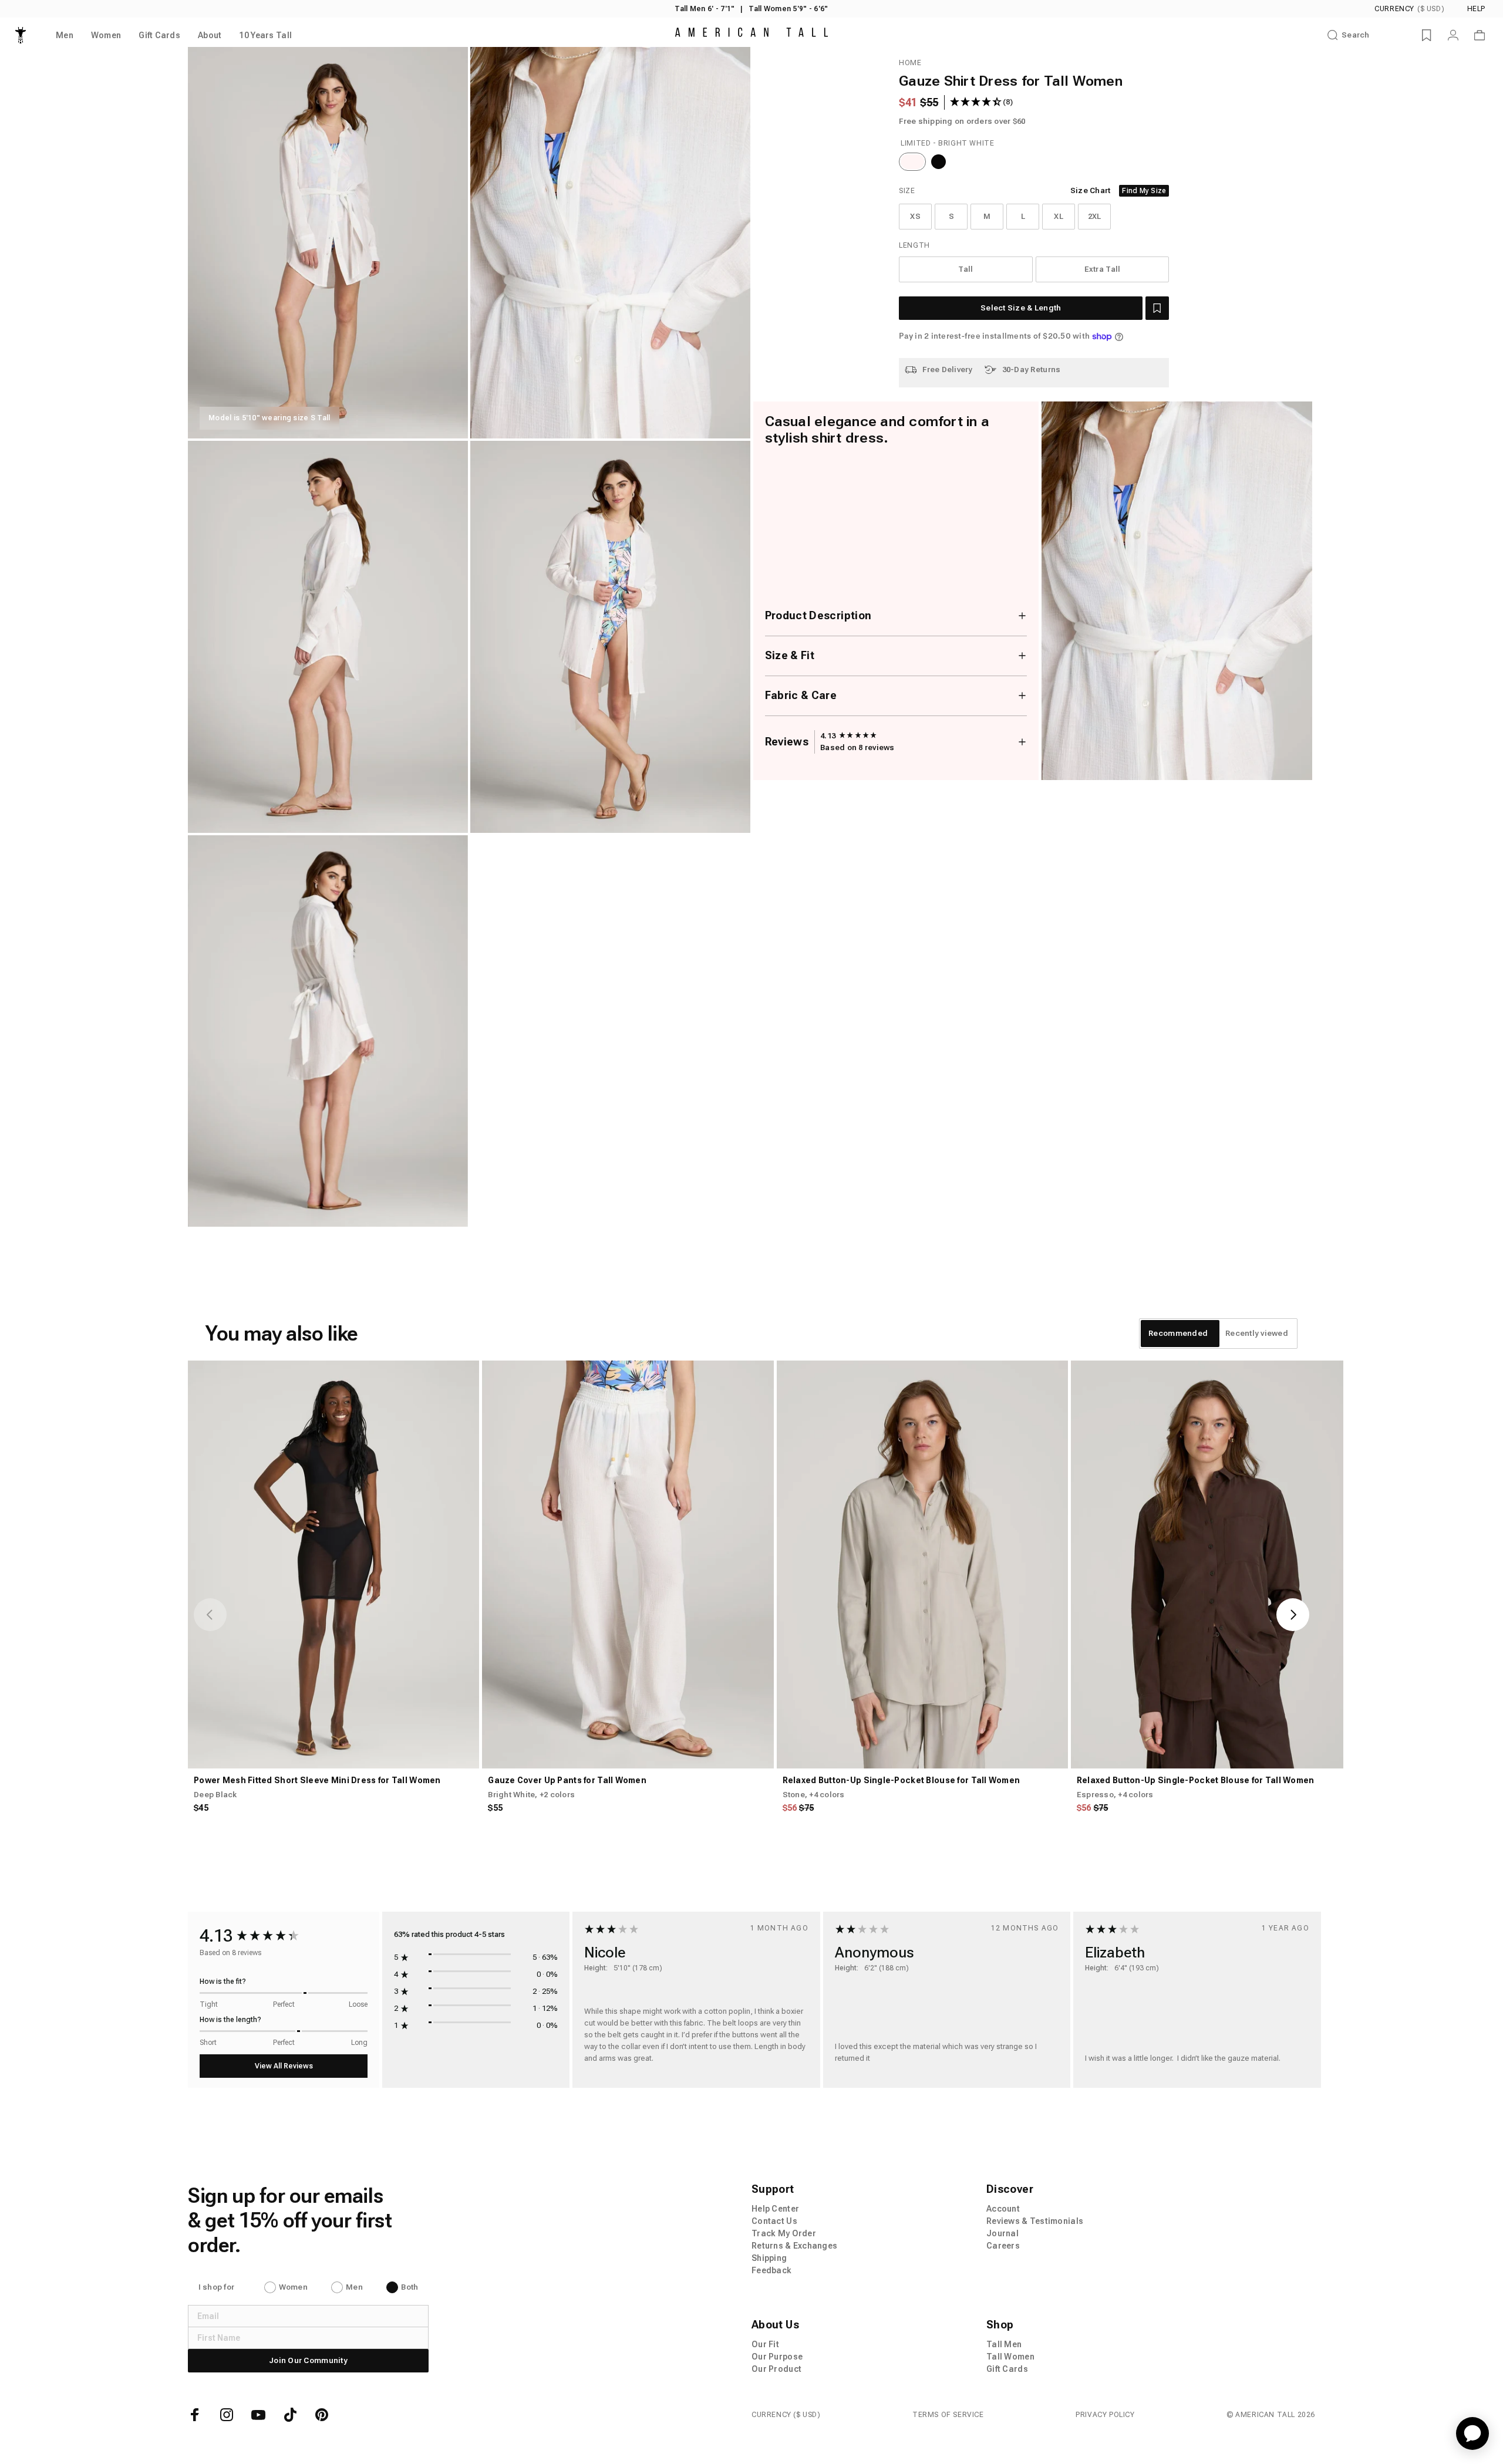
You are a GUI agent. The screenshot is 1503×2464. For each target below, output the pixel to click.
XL (1059, 216)
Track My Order (784, 2233)
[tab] (1178, 1334)
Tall (966, 269)
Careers (1003, 2246)
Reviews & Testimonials (1035, 2221)
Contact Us (774, 2221)
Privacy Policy (1105, 2415)
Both (410, 2287)
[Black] (938, 162)
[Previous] (210, 1615)
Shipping (769, 2258)
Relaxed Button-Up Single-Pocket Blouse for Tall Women (902, 1780)
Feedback (771, 2270)
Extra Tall (1103, 269)
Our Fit (765, 2344)
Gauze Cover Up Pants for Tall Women (567, 1780)
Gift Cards (1007, 2369)
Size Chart (1091, 190)
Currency (1409, 9)
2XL (1095, 216)
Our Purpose (777, 2357)
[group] (849, 736)
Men (354, 2287)
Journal (1002, 2233)
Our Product (776, 2369)
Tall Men (1004, 2344)
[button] (1157, 308)
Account (1003, 2209)
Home (910, 63)
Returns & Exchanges (794, 2246)
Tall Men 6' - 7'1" (705, 9)
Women (293, 2287)
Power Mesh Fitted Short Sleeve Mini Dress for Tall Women (317, 1780)
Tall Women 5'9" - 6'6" (788, 9)
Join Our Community (308, 2360)
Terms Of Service (948, 2415)
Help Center (775, 2209)
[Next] (1293, 1615)
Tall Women (1010, 2357)
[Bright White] (912, 162)
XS (915, 216)
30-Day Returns (1032, 369)
